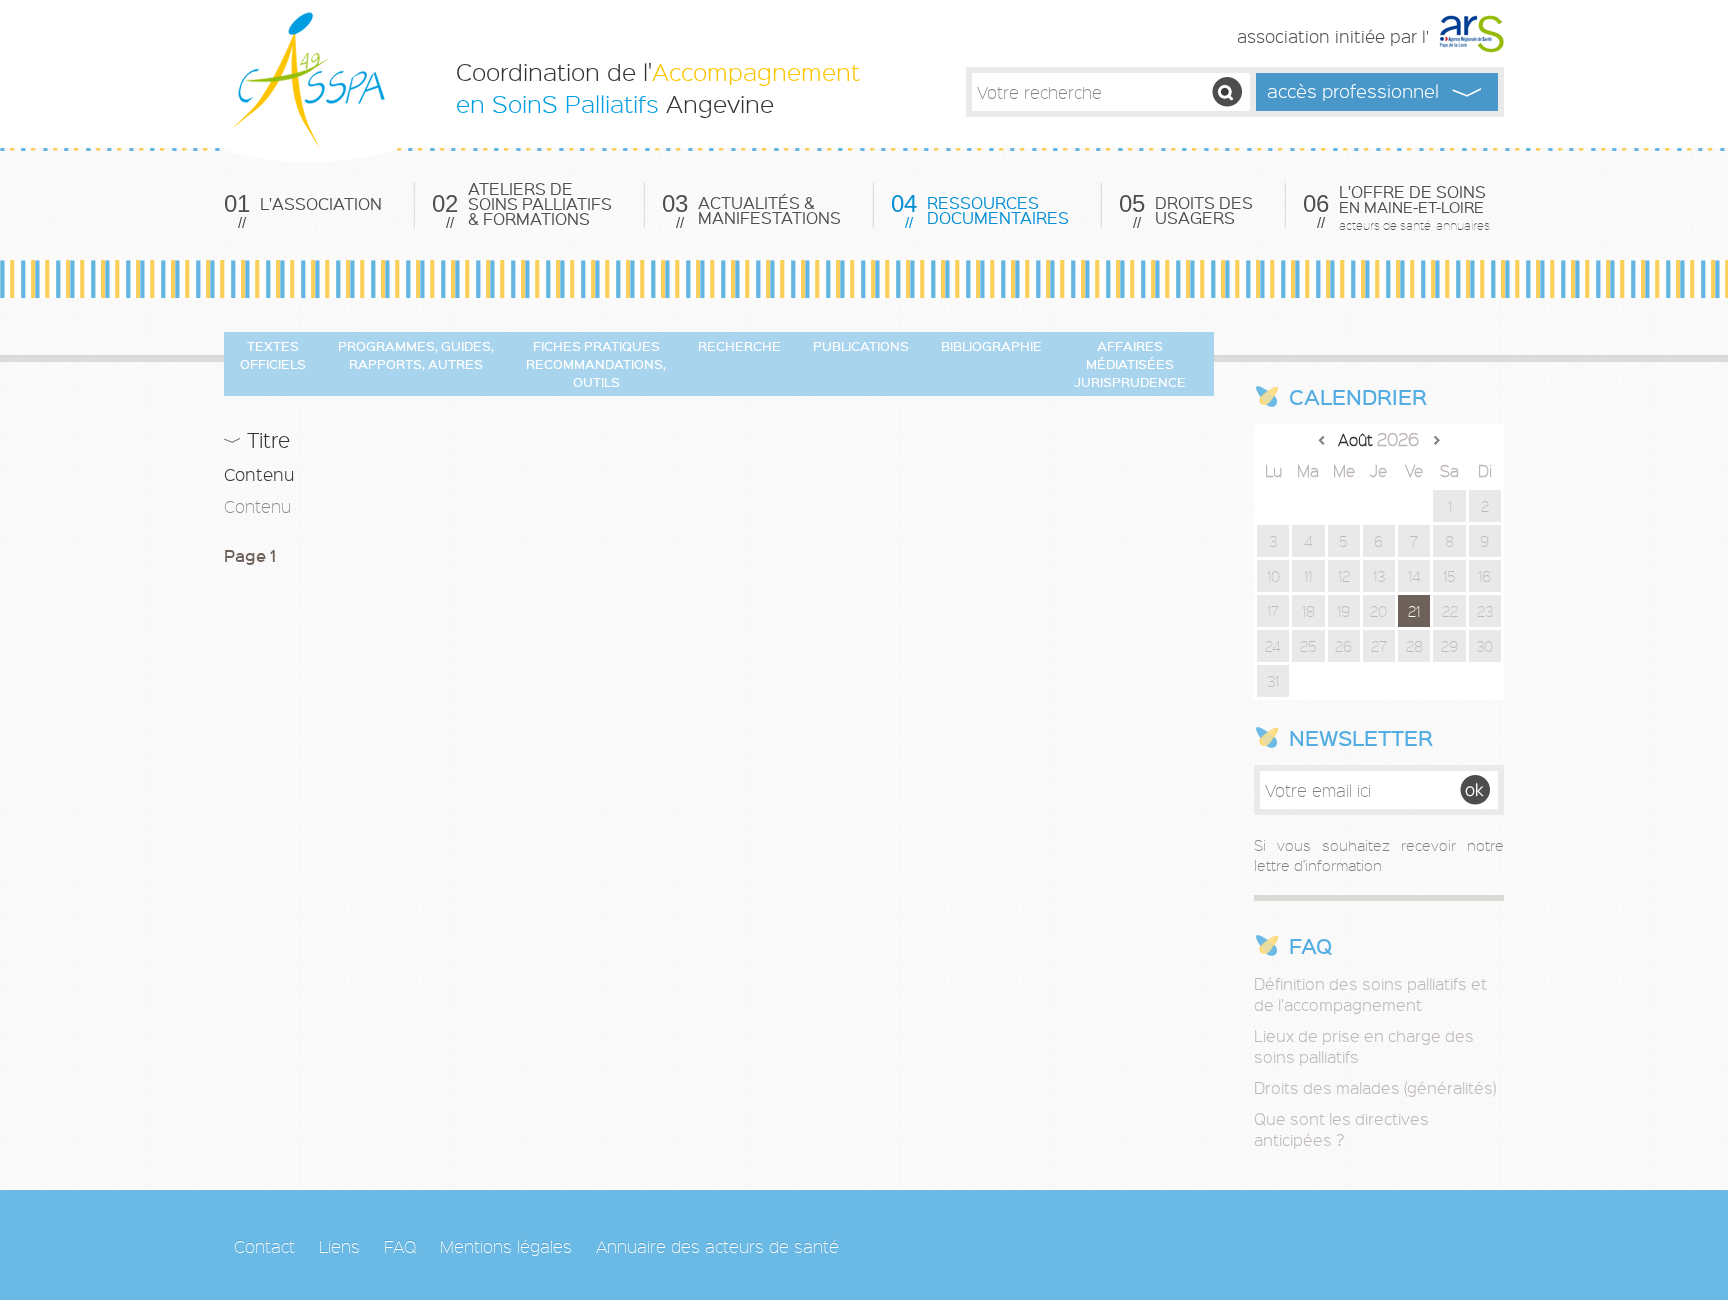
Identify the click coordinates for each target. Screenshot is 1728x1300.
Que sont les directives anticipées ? (1341, 1129)
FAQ (400, 1246)
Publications (861, 345)
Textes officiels (273, 354)
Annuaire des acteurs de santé (717, 1246)
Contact (264, 1246)
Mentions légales (506, 1246)
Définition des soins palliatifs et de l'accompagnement (1370, 994)
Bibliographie (991, 345)
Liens (339, 1246)
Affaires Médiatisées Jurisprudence (1130, 363)
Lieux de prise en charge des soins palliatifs (1364, 1046)
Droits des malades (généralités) (1375, 1087)
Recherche (739, 345)
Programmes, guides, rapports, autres (416, 354)
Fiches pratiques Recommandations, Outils (596, 363)
